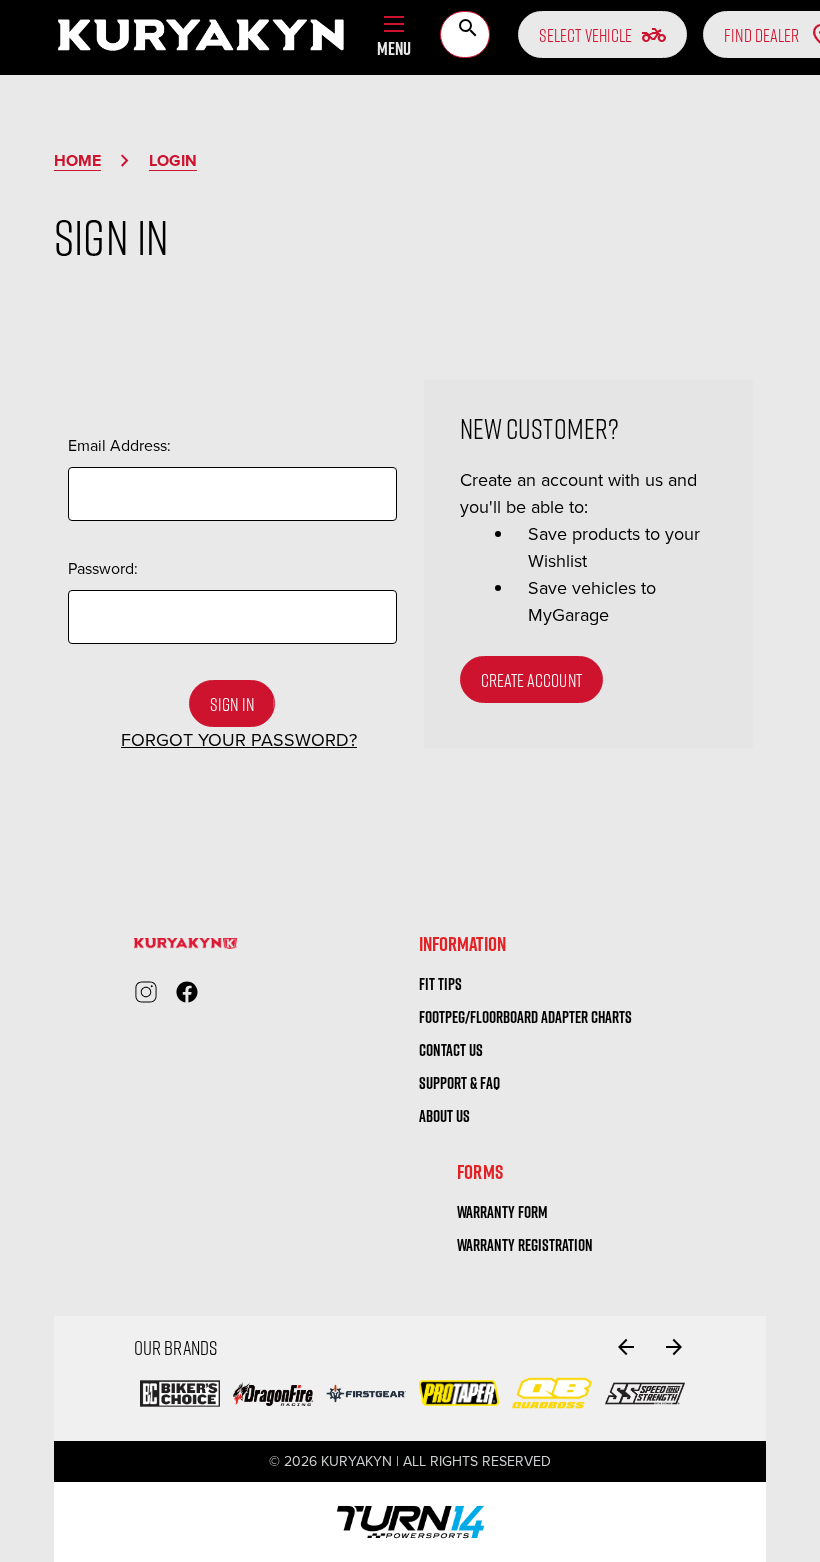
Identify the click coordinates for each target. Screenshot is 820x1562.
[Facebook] (187, 992)
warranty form (502, 1212)
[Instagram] (146, 992)
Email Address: (119, 445)
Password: (103, 568)
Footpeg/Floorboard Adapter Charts (525, 1017)
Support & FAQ (459, 1083)
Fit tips (440, 984)
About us (444, 1116)
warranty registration (525, 1245)
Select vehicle (602, 35)
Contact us (451, 1050)
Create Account (531, 680)
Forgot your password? (239, 740)
